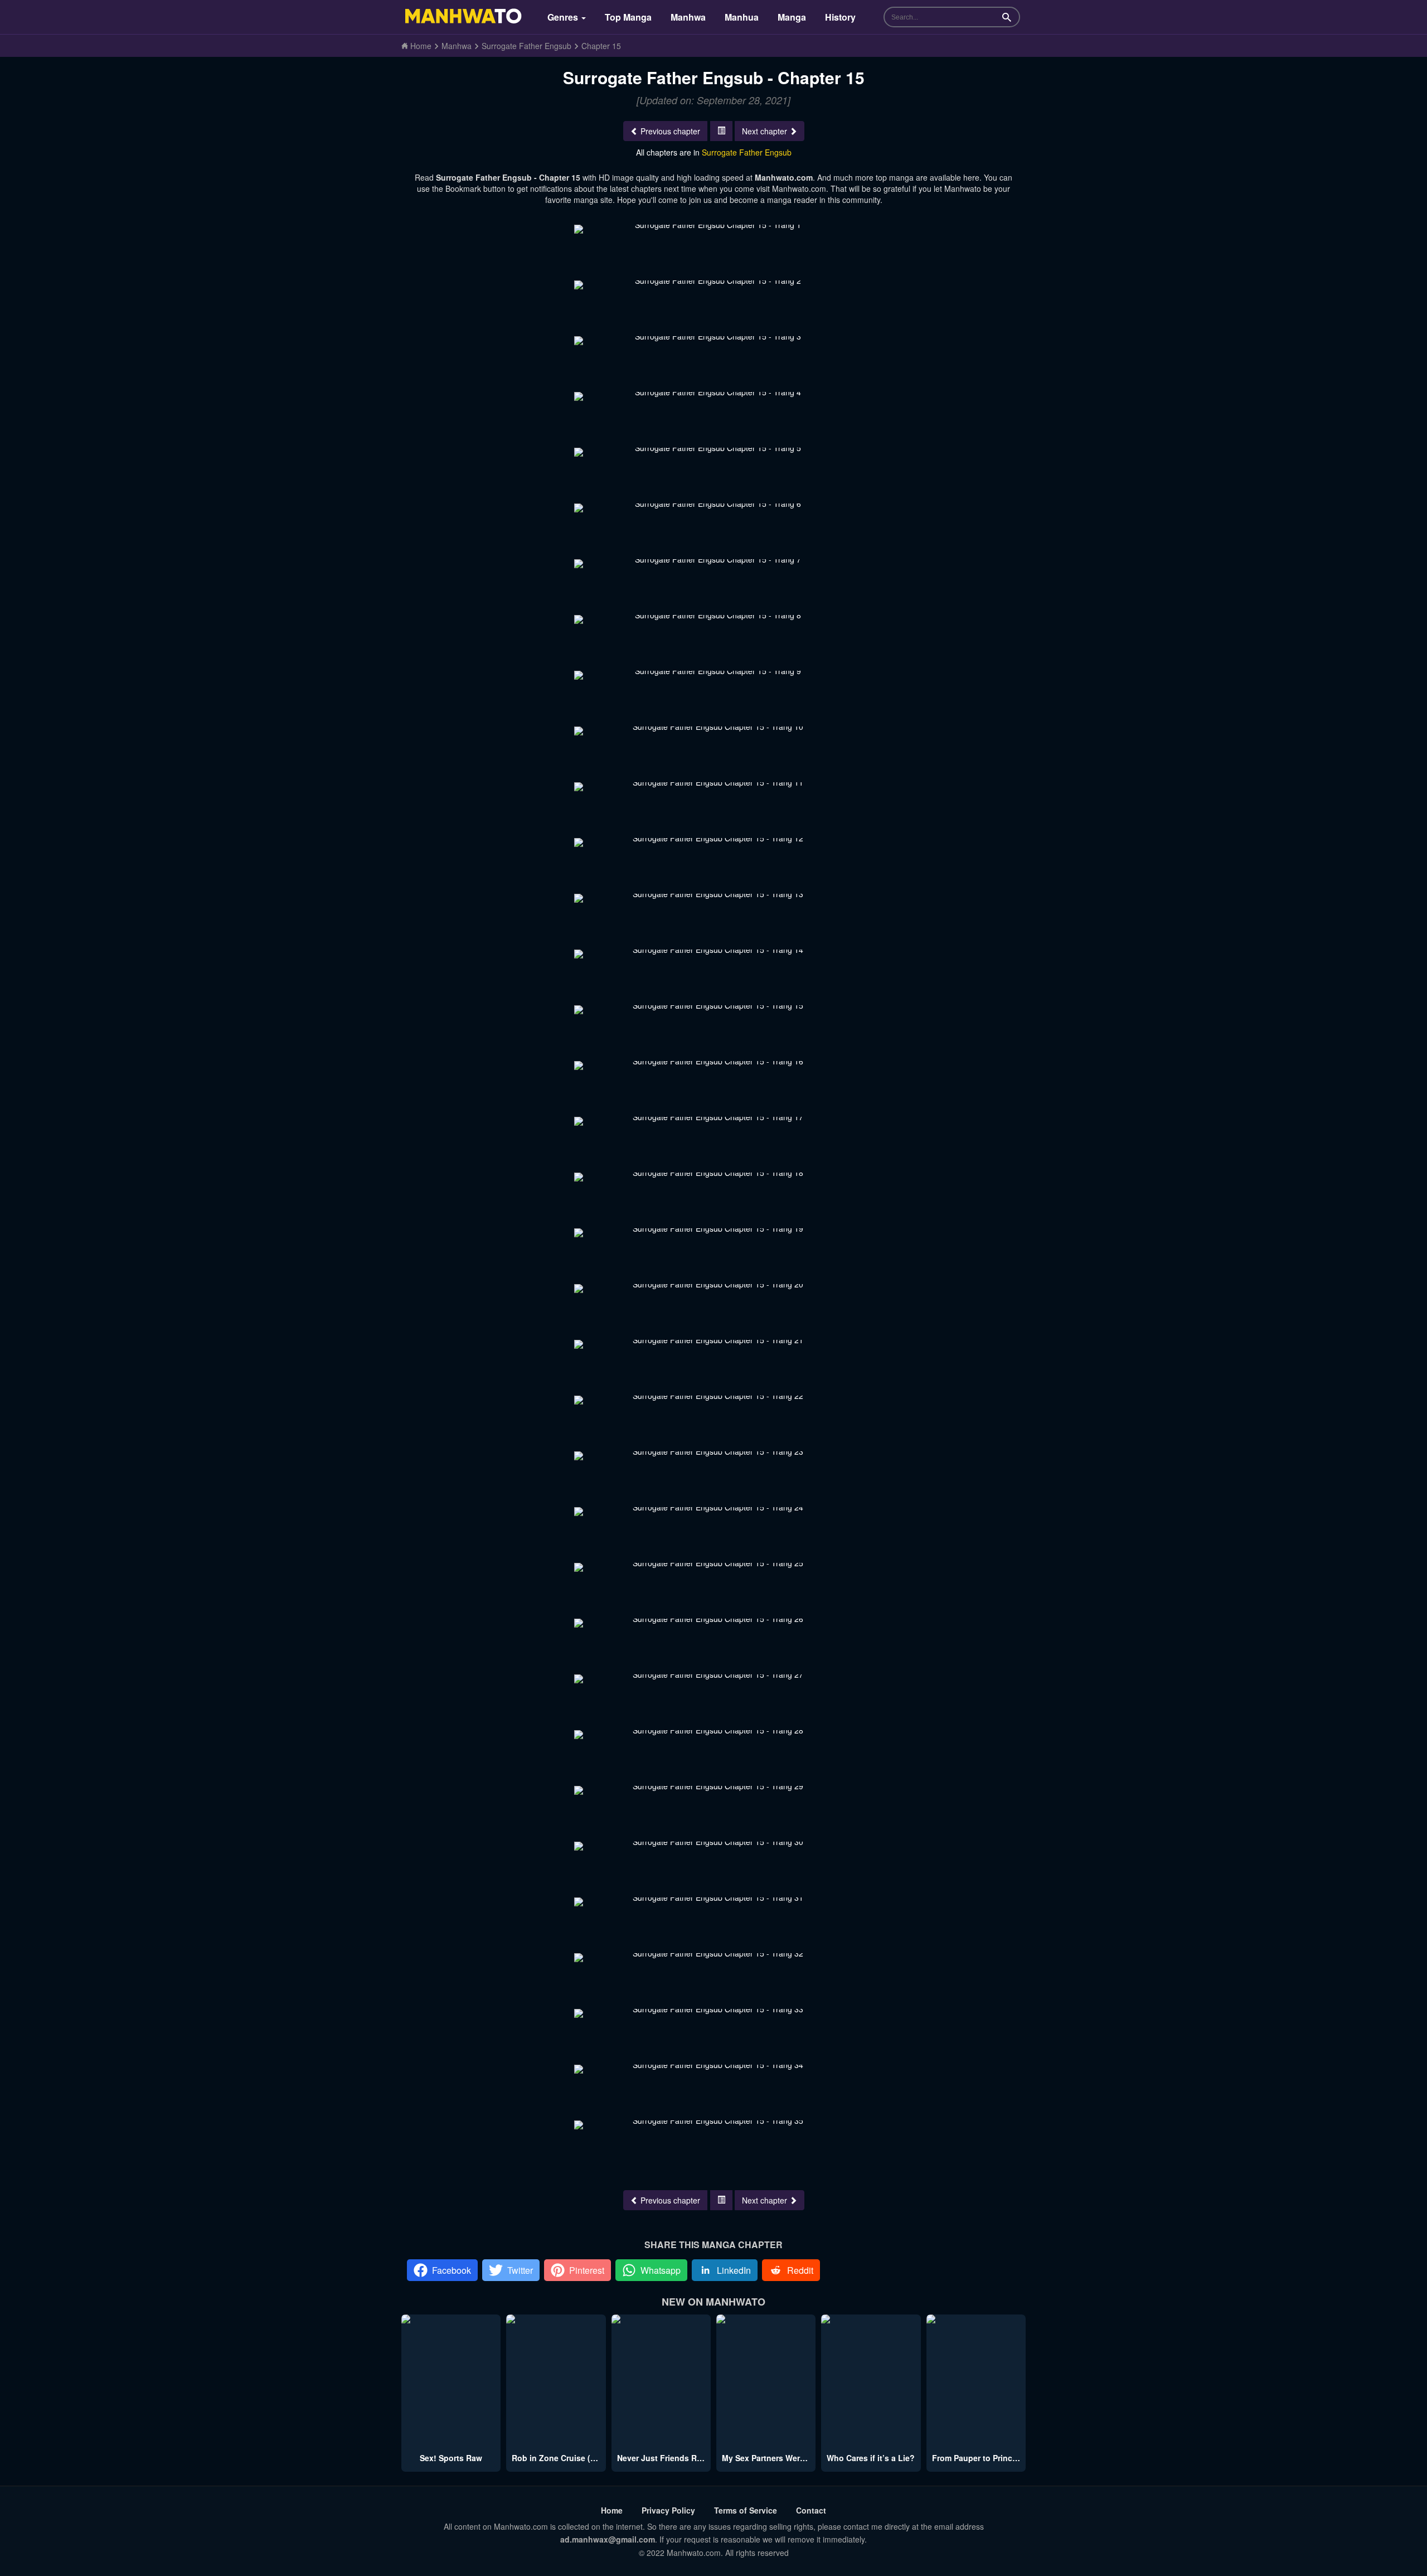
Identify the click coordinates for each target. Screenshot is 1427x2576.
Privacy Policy (668, 2510)
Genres (564, 17)
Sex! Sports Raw (451, 2458)
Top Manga (628, 17)
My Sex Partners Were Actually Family (793, 2458)
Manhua (742, 17)
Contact (811, 2510)
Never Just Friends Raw (662, 2458)
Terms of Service (746, 2510)
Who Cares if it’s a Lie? (871, 2458)
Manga (792, 17)
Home (612, 2510)
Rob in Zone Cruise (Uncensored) (576, 2458)
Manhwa (688, 17)
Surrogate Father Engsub (747, 152)
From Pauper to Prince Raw (984, 2458)
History (840, 17)
